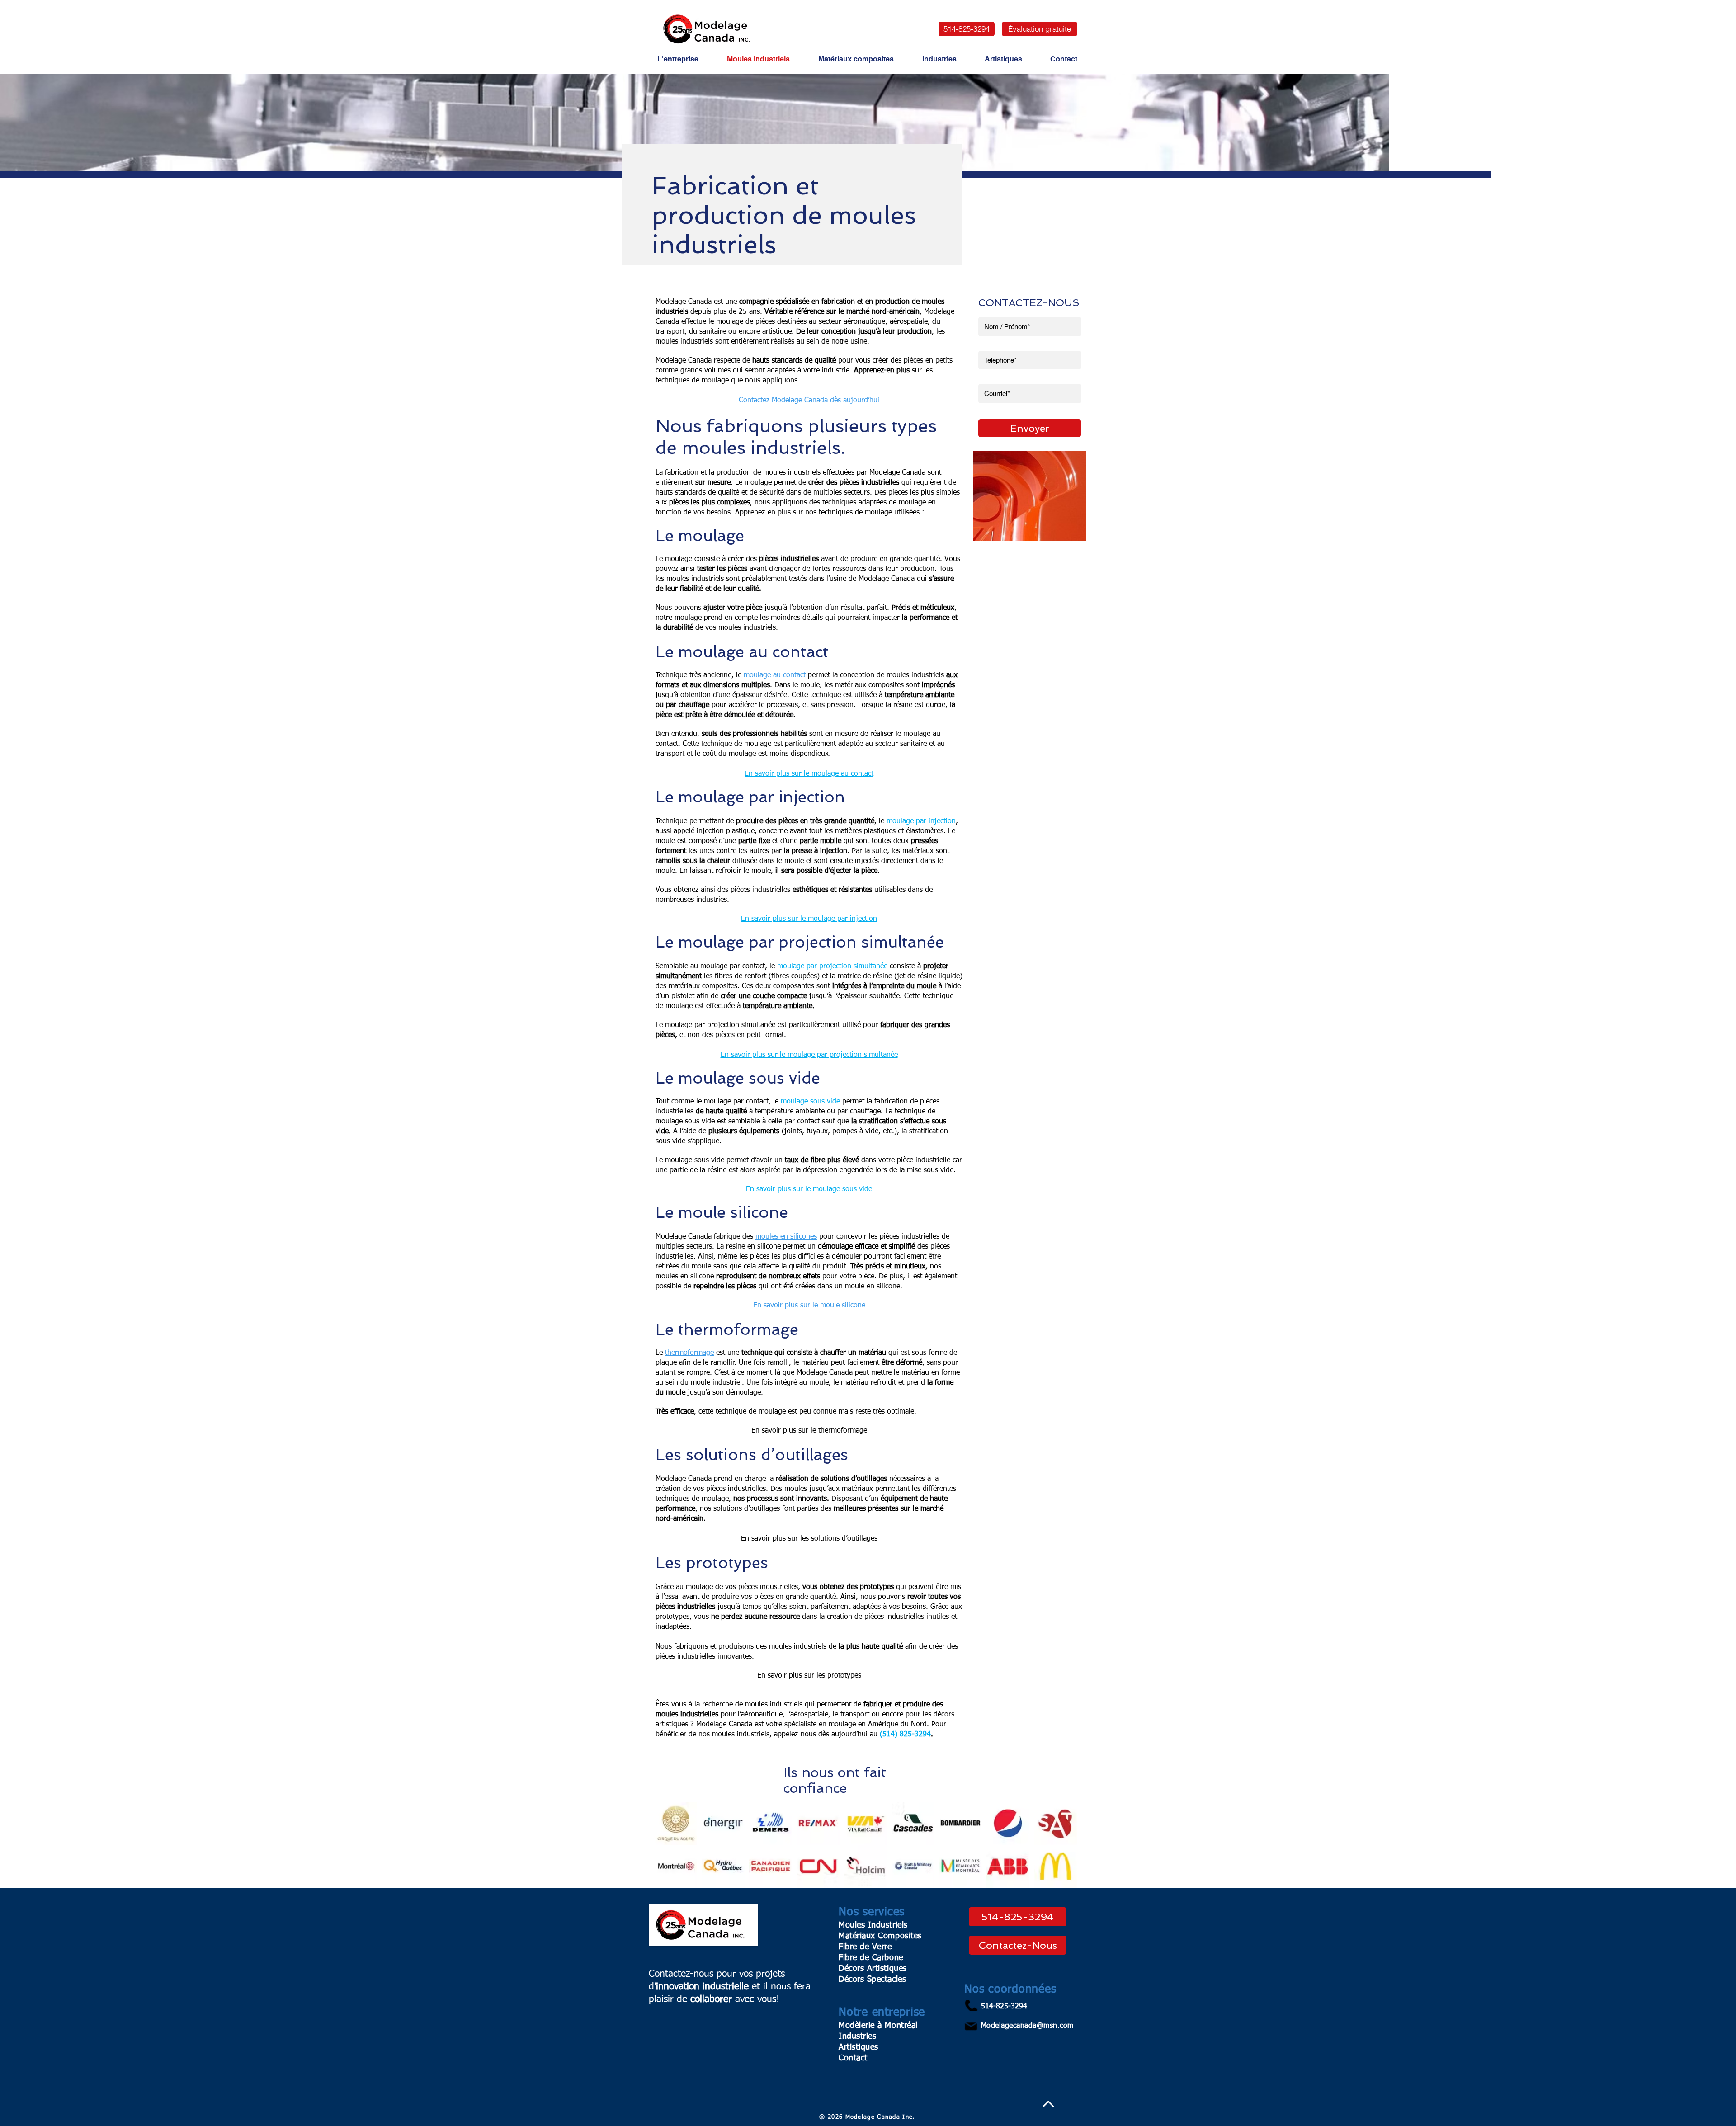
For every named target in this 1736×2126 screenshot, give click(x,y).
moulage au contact (775, 675)
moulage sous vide (810, 1102)
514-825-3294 (1004, 2007)
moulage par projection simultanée (832, 966)
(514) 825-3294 (905, 1735)
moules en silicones (786, 1237)
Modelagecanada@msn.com (1027, 2026)
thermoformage (689, 1353)
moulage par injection (921, 821)
